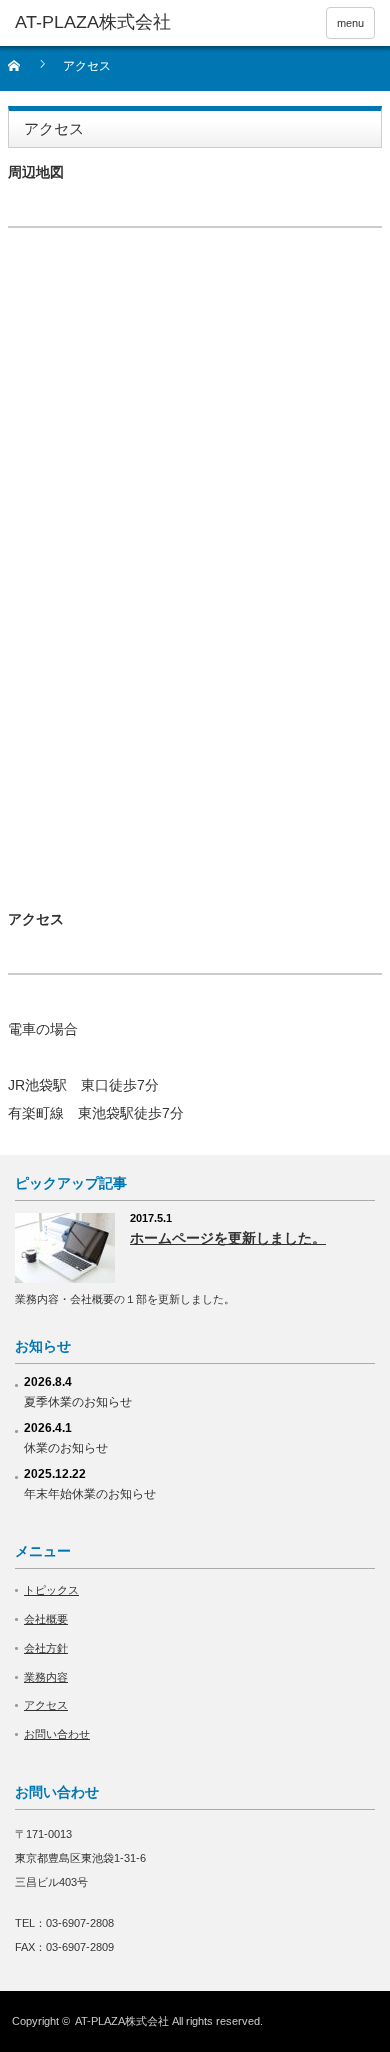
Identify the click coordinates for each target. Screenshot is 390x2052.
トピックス (51, 1590)
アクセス (46, 1705)
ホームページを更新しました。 (228, 1238)
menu (350, 23)
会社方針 (46, 1648)
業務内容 (46, 1677)
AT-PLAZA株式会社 (122, 2021)
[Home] (25, 72)
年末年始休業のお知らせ (90, 1494)
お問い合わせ (57, 1734)
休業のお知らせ (66, 1448)
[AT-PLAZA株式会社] (93, 23)
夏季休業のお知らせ (78, 1402)
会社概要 (46, 1619)
